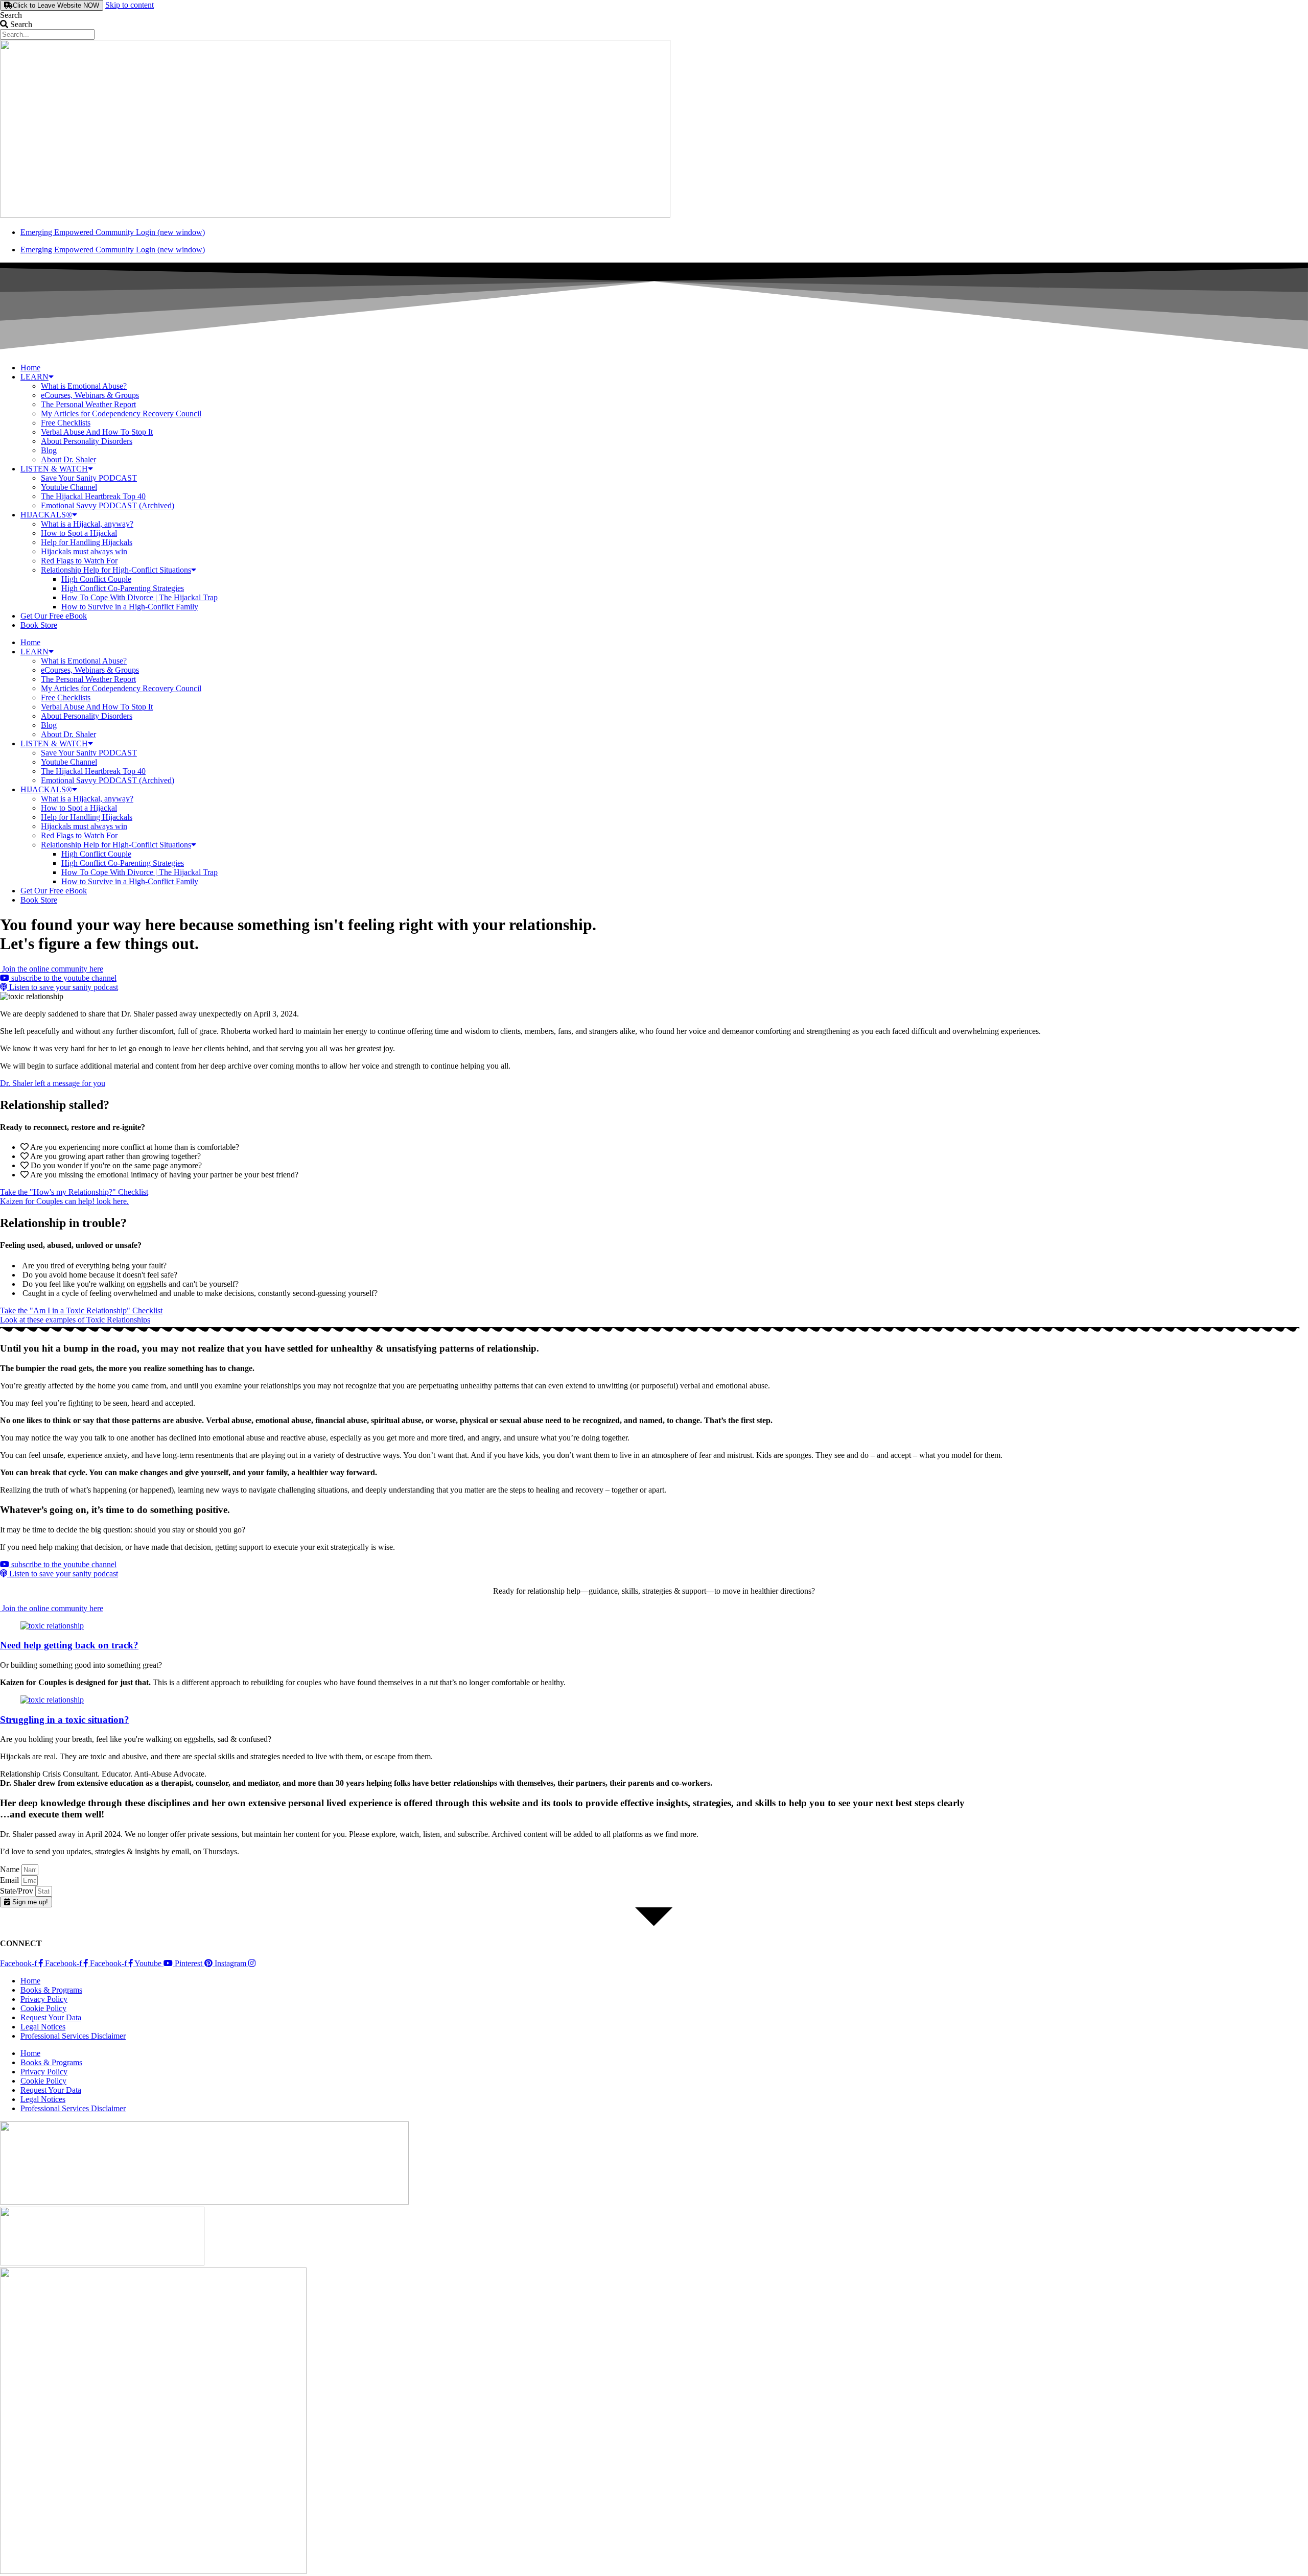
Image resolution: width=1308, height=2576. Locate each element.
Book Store (39, 625)
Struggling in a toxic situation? (65, 1720)
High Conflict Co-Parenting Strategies (123, 588)
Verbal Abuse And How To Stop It (97, 432)
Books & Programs (51, 1990)
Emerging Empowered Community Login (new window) (113, 232)
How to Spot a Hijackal (79, 533)
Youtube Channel (69, 487)
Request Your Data (51, 2017)
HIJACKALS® (46, 515)
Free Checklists (66, 423)
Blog (49, 450)
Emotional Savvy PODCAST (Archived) (108, 505)
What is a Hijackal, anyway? (87, 524)
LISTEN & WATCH (54, 469)
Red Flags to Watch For (79, 561)
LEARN (34, 377)
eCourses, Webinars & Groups (90, 395)
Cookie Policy (43, 2008)
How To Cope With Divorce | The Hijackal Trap (139, 597)
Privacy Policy (44, 1999)
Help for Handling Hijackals (87, 542)
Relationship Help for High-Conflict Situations (116, 570)
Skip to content (130, 5)
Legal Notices (43, 2027)
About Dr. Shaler (68, 459)
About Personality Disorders (87, 441)
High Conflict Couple (96, 579)
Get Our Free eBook (54, 616)
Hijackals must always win (84, 551)
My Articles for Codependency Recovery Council (121, 413)
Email (10, 1880)
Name (11, 1869)
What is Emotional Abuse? (84, 386)
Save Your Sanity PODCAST (89, 478)
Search (11, 15)
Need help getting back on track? (69, 1645)
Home (30, 368)
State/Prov (18, 1891)
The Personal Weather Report (88, 404)
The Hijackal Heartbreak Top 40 (93, 496)
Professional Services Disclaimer (73, 2036)
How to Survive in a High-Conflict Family (130, 607)
